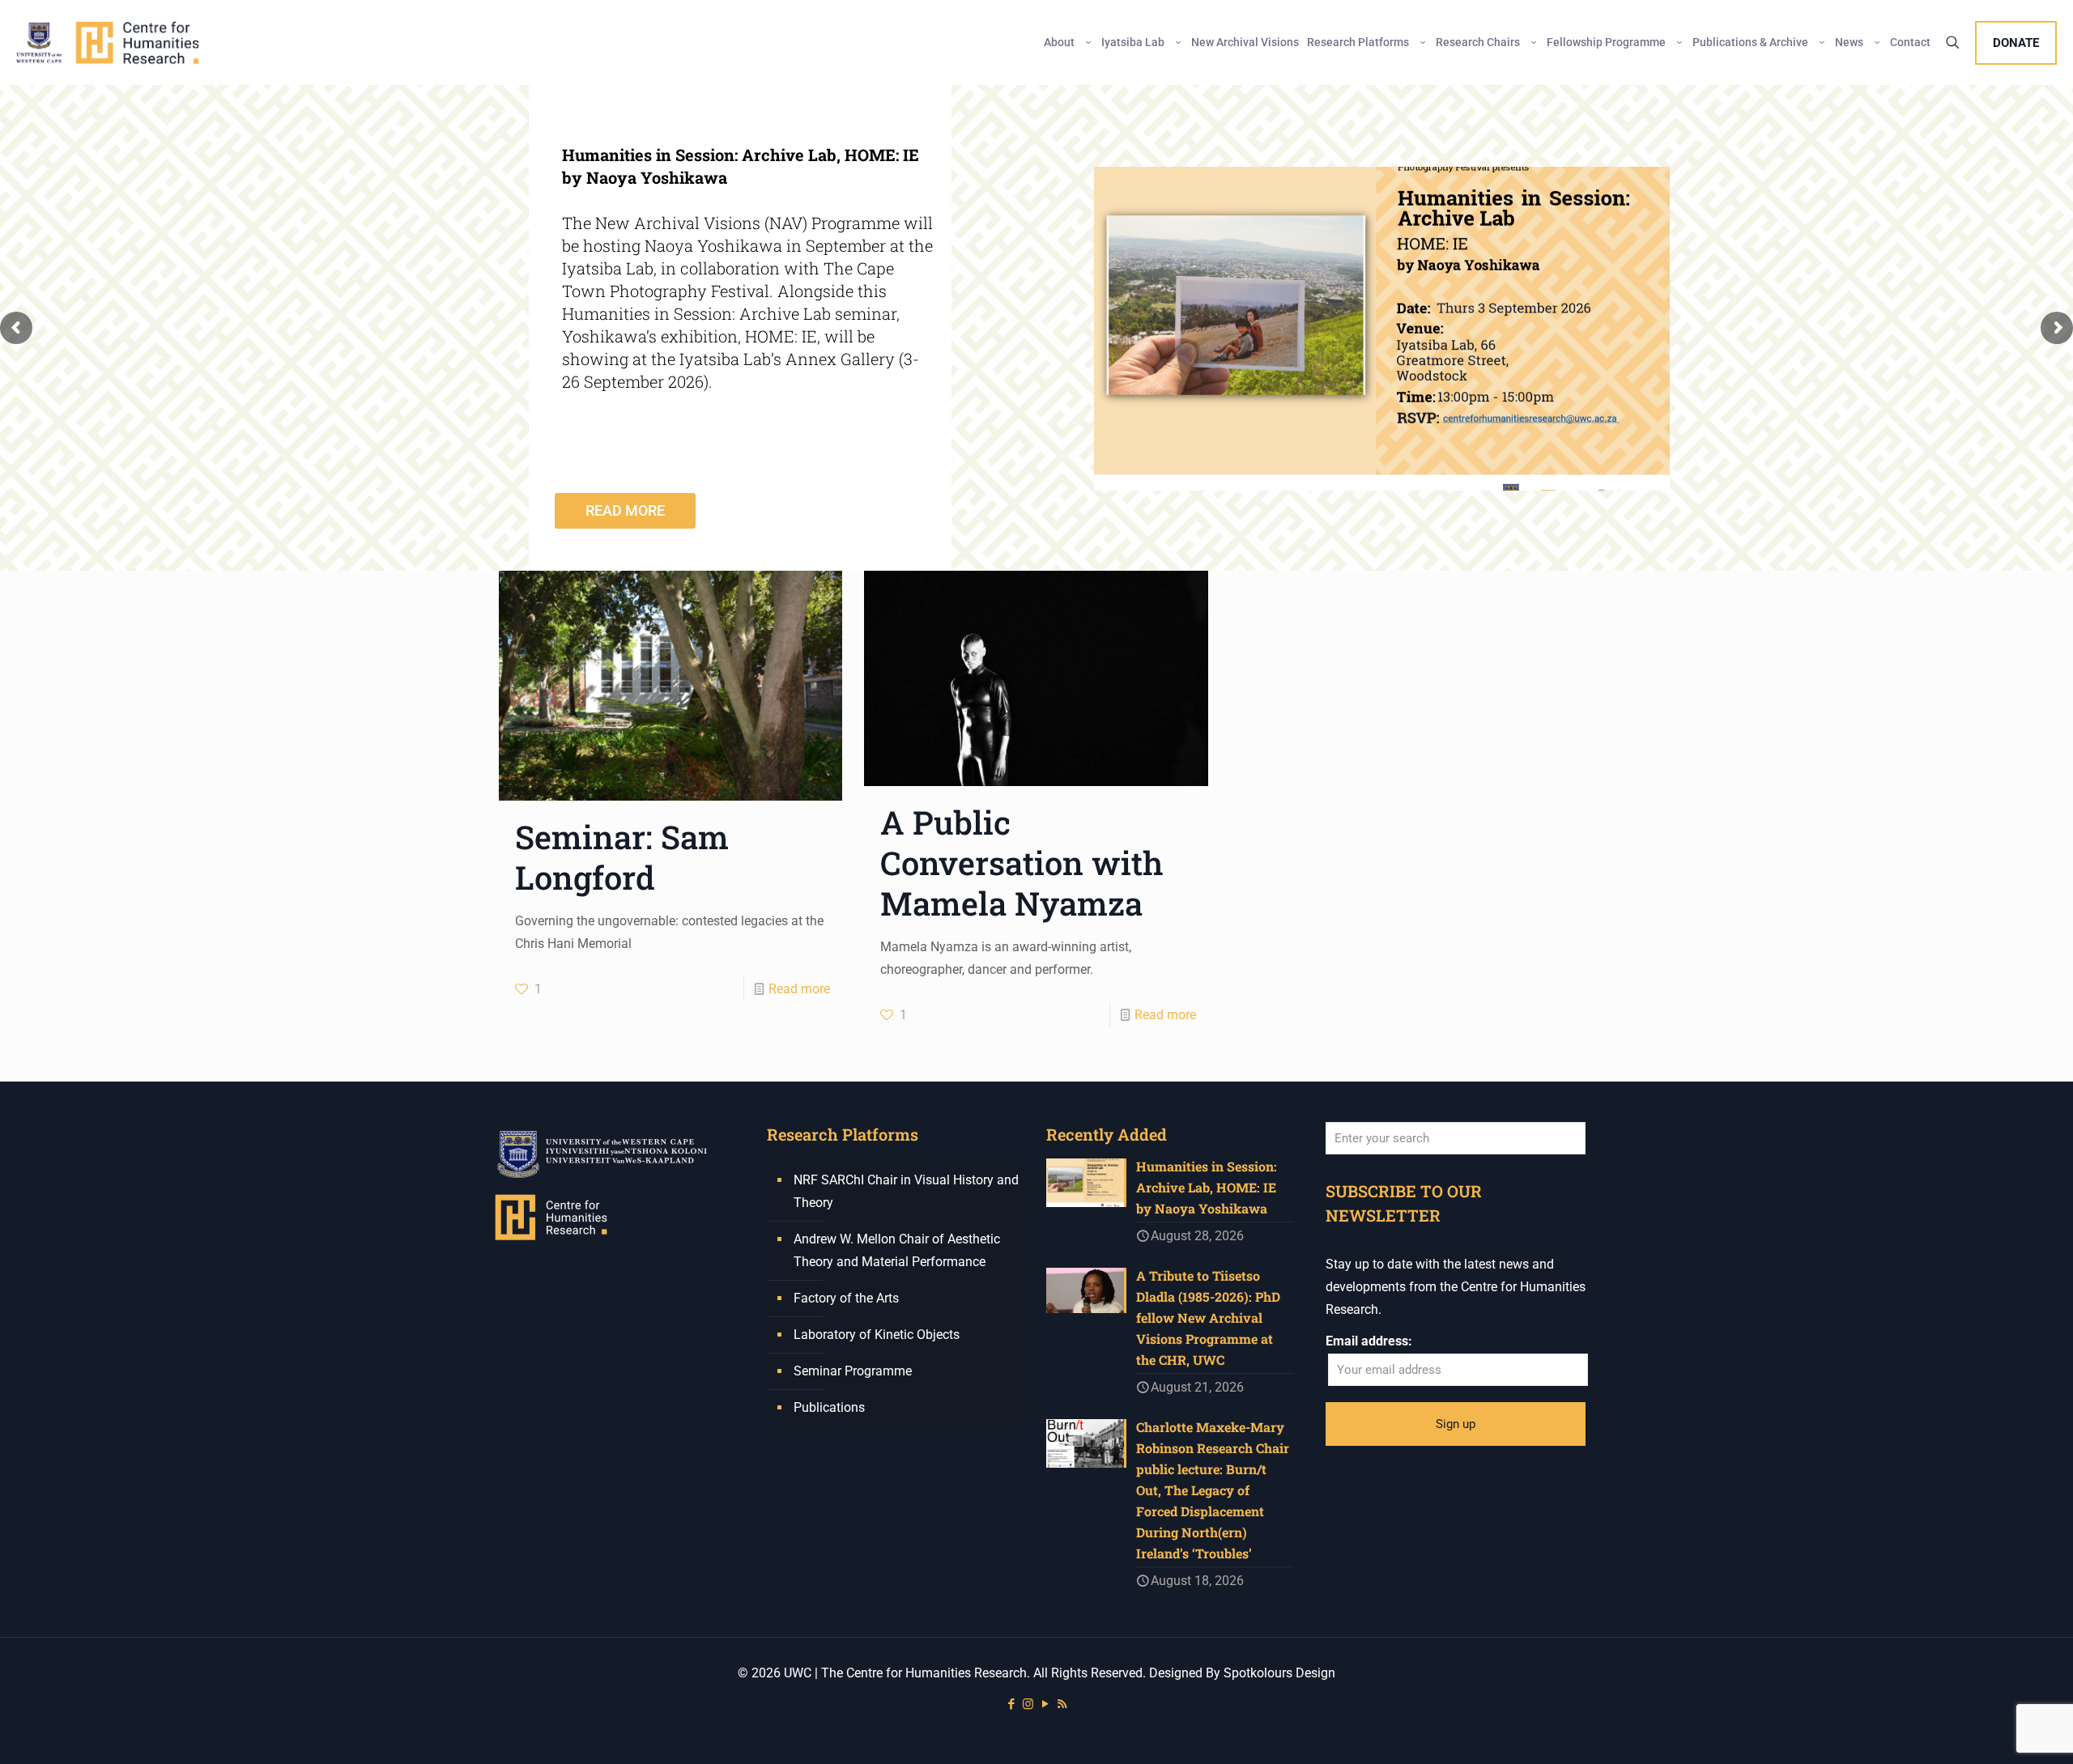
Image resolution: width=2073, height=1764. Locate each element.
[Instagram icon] (1028, 1704)
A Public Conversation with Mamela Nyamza (1022, 863)
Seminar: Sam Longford (622, 857)
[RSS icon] (1062, 1704)
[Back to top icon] (1995, 1731)
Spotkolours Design (1279, 1673)
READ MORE (625, 510)
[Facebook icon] (1011, 1704)
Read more (799, 989)
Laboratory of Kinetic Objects (877, 1335)
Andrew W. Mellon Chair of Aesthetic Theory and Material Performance (897, 1250)
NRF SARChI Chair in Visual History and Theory (906, 1191)
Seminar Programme (853, 1371)
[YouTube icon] (1045, 1704)
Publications (829, 1407)
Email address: (1369, 1341)
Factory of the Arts (846, 1298)
